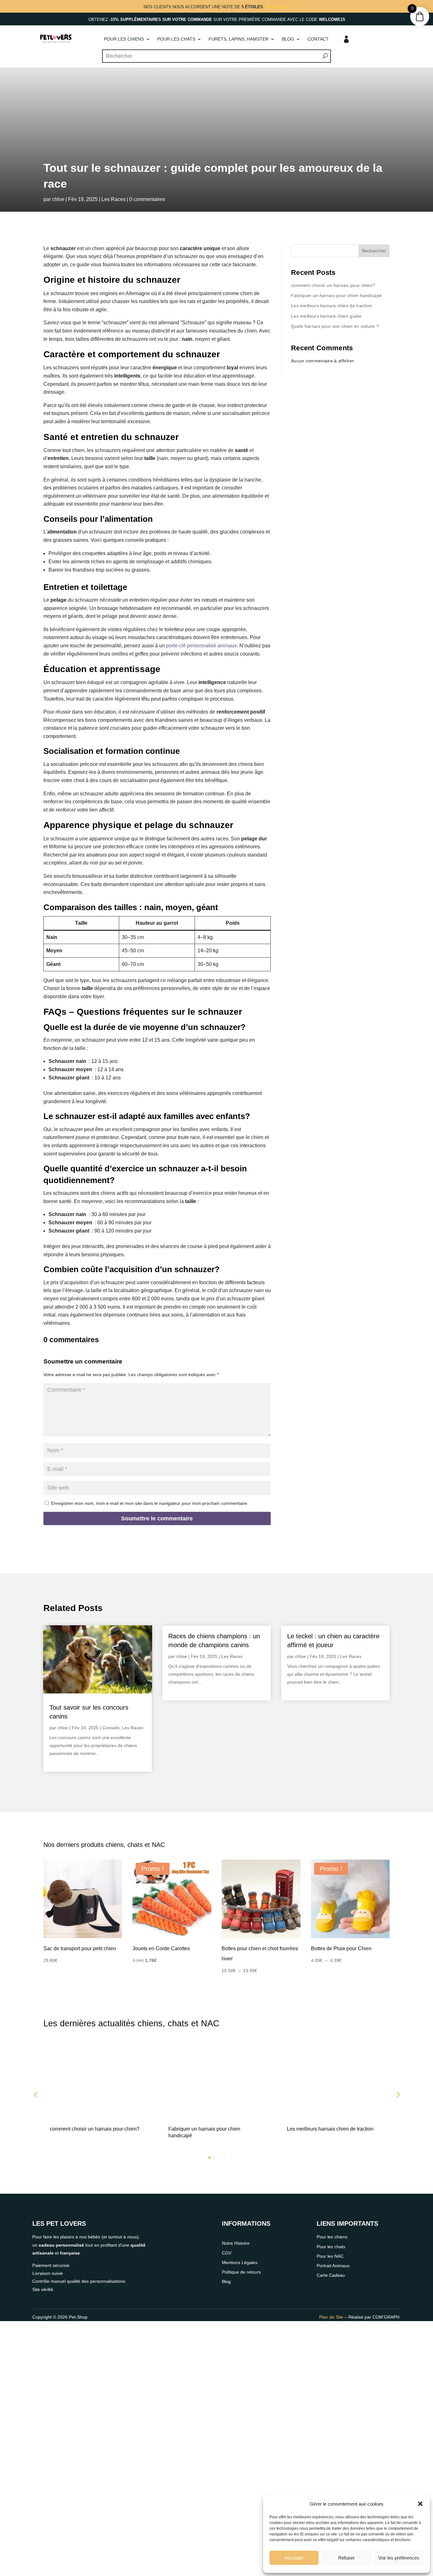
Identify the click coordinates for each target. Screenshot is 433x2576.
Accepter (294, 2558)
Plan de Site (331, 2317)
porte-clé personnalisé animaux (201, 646)
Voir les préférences (399, 2558)
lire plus (58, 1762)
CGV (227, 2253)
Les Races (113, 199)
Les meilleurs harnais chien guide (326, 316)
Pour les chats (176, 39)
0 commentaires (147, 199)
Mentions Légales (240, 2262)
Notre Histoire (236, 2243)
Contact (318, 39)
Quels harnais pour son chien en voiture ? (335, 326)
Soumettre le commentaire (157, 1518)
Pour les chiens (124, 39)
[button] (420, 2504)
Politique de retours (241, 2272)
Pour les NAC (330, 2256)
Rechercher (374, 251)
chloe (58, 199)
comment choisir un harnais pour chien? (333, 285)
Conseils (111, 1728)
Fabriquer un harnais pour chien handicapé (336, 295)
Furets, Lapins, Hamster (239, 39)
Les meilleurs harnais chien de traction (332, 306)
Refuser (346, 2558)
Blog (288, 39)
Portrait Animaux (333, 2266)
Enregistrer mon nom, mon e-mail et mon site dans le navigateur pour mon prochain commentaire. (150, 1503)
